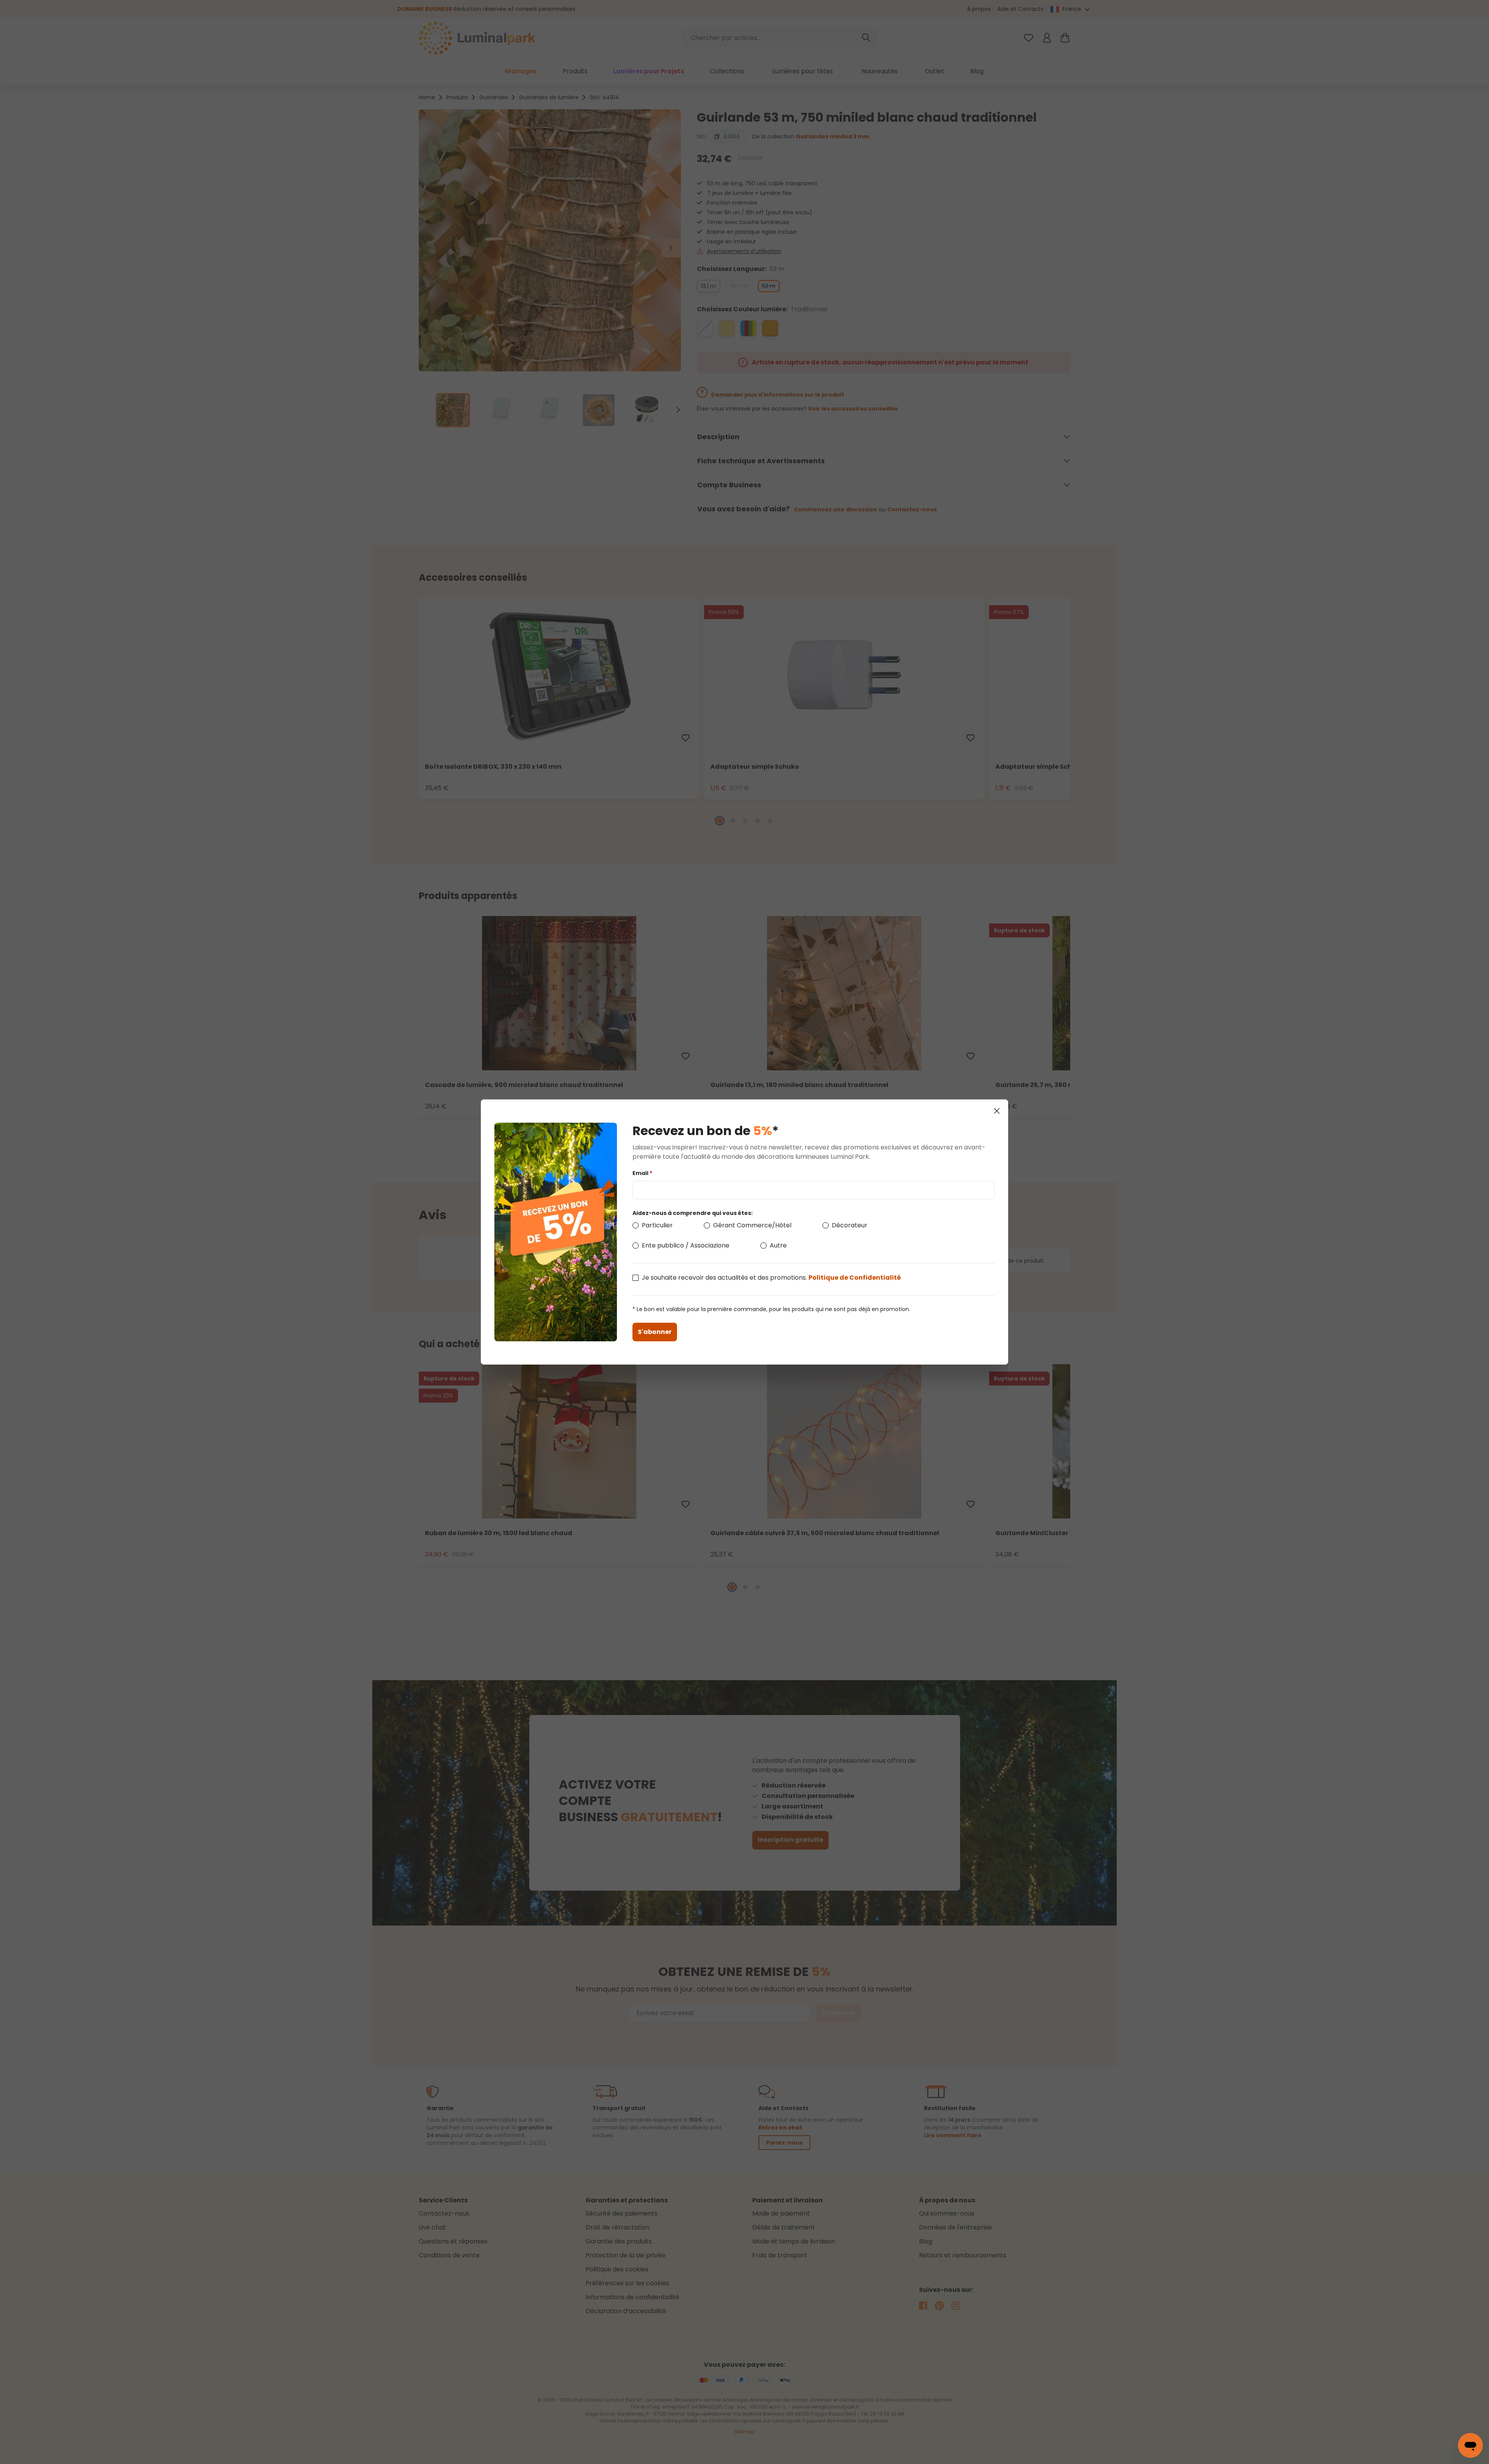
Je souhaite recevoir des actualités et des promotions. (771, 1278)
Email (642, 1173)
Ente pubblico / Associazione (686, 1245)
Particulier (657, 1225)
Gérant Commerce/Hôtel (752, 1225)
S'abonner (655, 1332)
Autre (778, 1245)
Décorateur (850, 1225)
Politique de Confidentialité (855, 1278)
